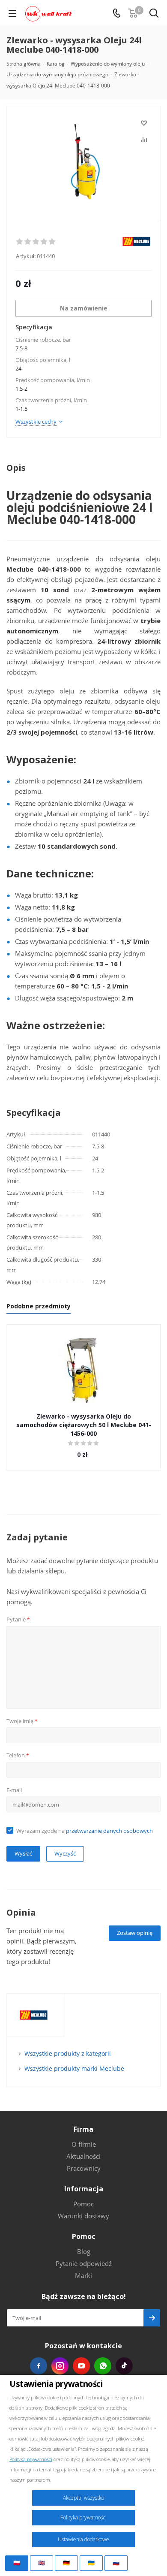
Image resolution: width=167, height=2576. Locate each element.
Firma (83, 2129)
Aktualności (83, 2156)
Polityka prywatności (83, 2517)
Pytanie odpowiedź (84, 2263)
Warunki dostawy (83, 2216)
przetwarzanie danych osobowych (109, 1831)
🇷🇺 (116, 2563)
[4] (44, 242)
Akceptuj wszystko (83, 2498)
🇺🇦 (91, 2563)
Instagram (60, 2366)
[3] (36, 242)
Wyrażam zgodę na (85, 1831)
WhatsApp (103, 2366)
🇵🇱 (17, 2563)
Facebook (39, 2366)
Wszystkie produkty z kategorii (68, 2053)
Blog (84, 2251)
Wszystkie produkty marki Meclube (74, 2068)
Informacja (84, 2189)
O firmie (84, 2144)
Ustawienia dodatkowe (83, 2539)
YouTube (81, 2366)
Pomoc (83, 2204)
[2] (28, 242)
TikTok (124, 2366)
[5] (52, 242)
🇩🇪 (66, 2563)
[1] (20, 242)
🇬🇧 (42, 2563)
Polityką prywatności (31, 2459)
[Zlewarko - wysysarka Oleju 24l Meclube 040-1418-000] (83, 160)
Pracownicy (84, 2168)
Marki (83, 2275)
